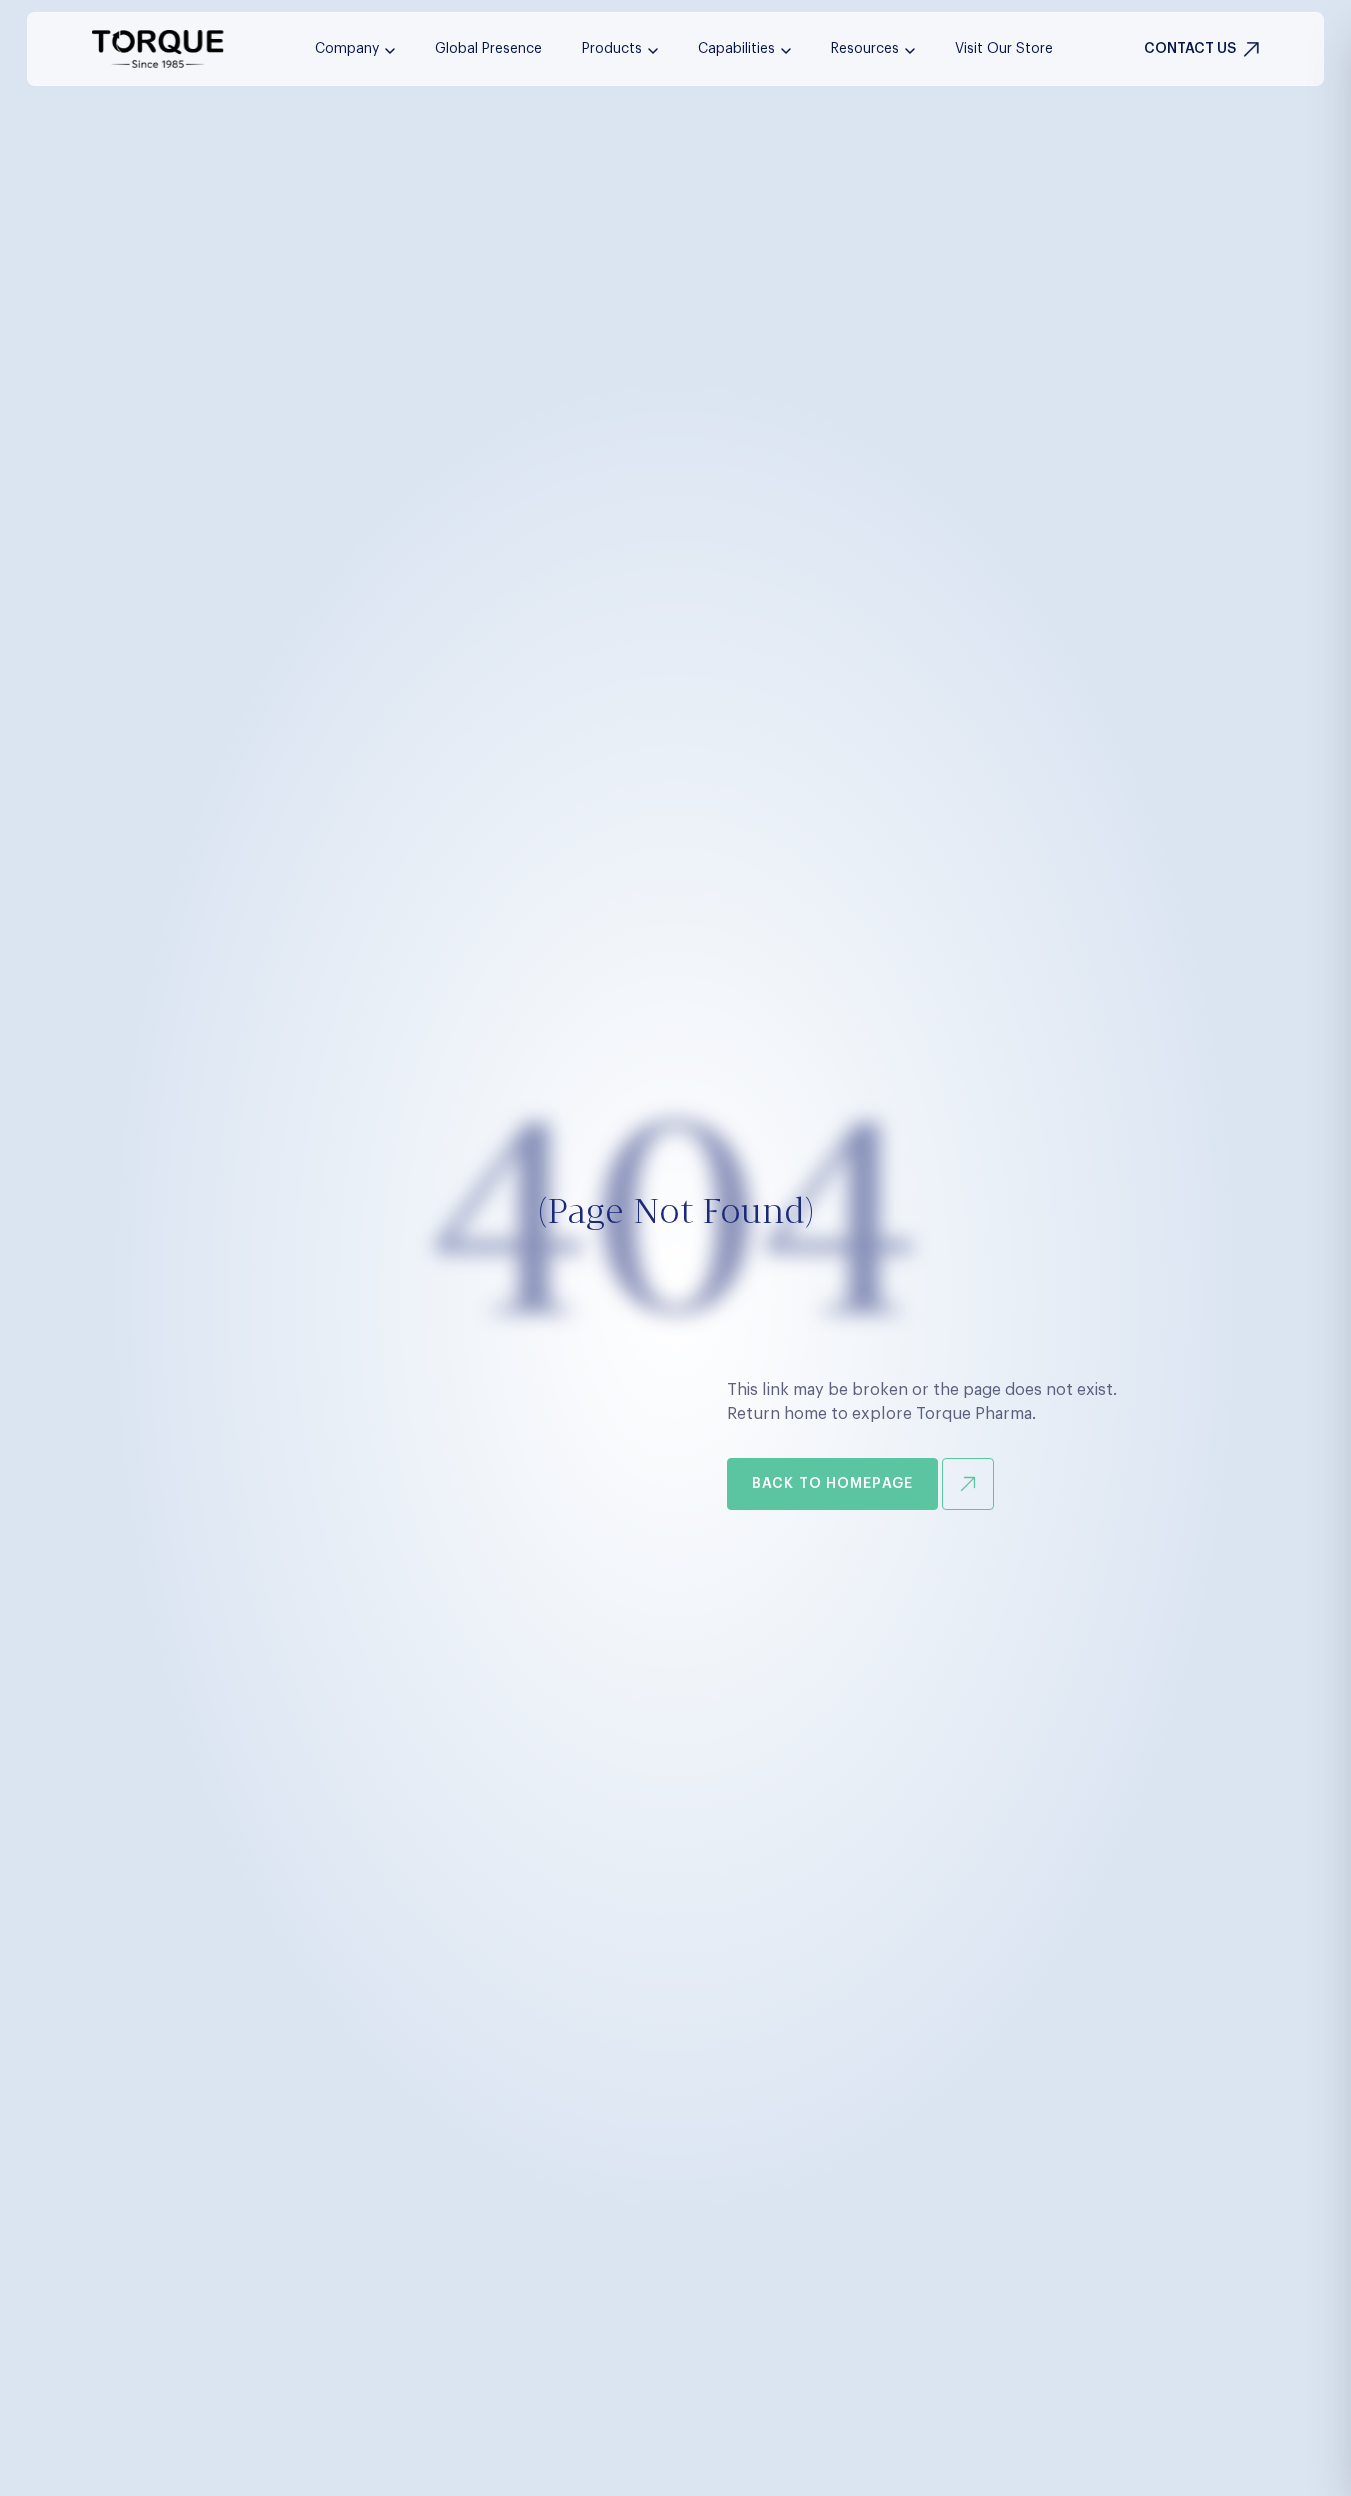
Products (612, 49)
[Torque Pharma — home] (158, 49)
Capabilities (736, 49)
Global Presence (488, 49)
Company (347, 49)
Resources (865, 49)
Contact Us (1190, 49)
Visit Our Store (1004, 49)
